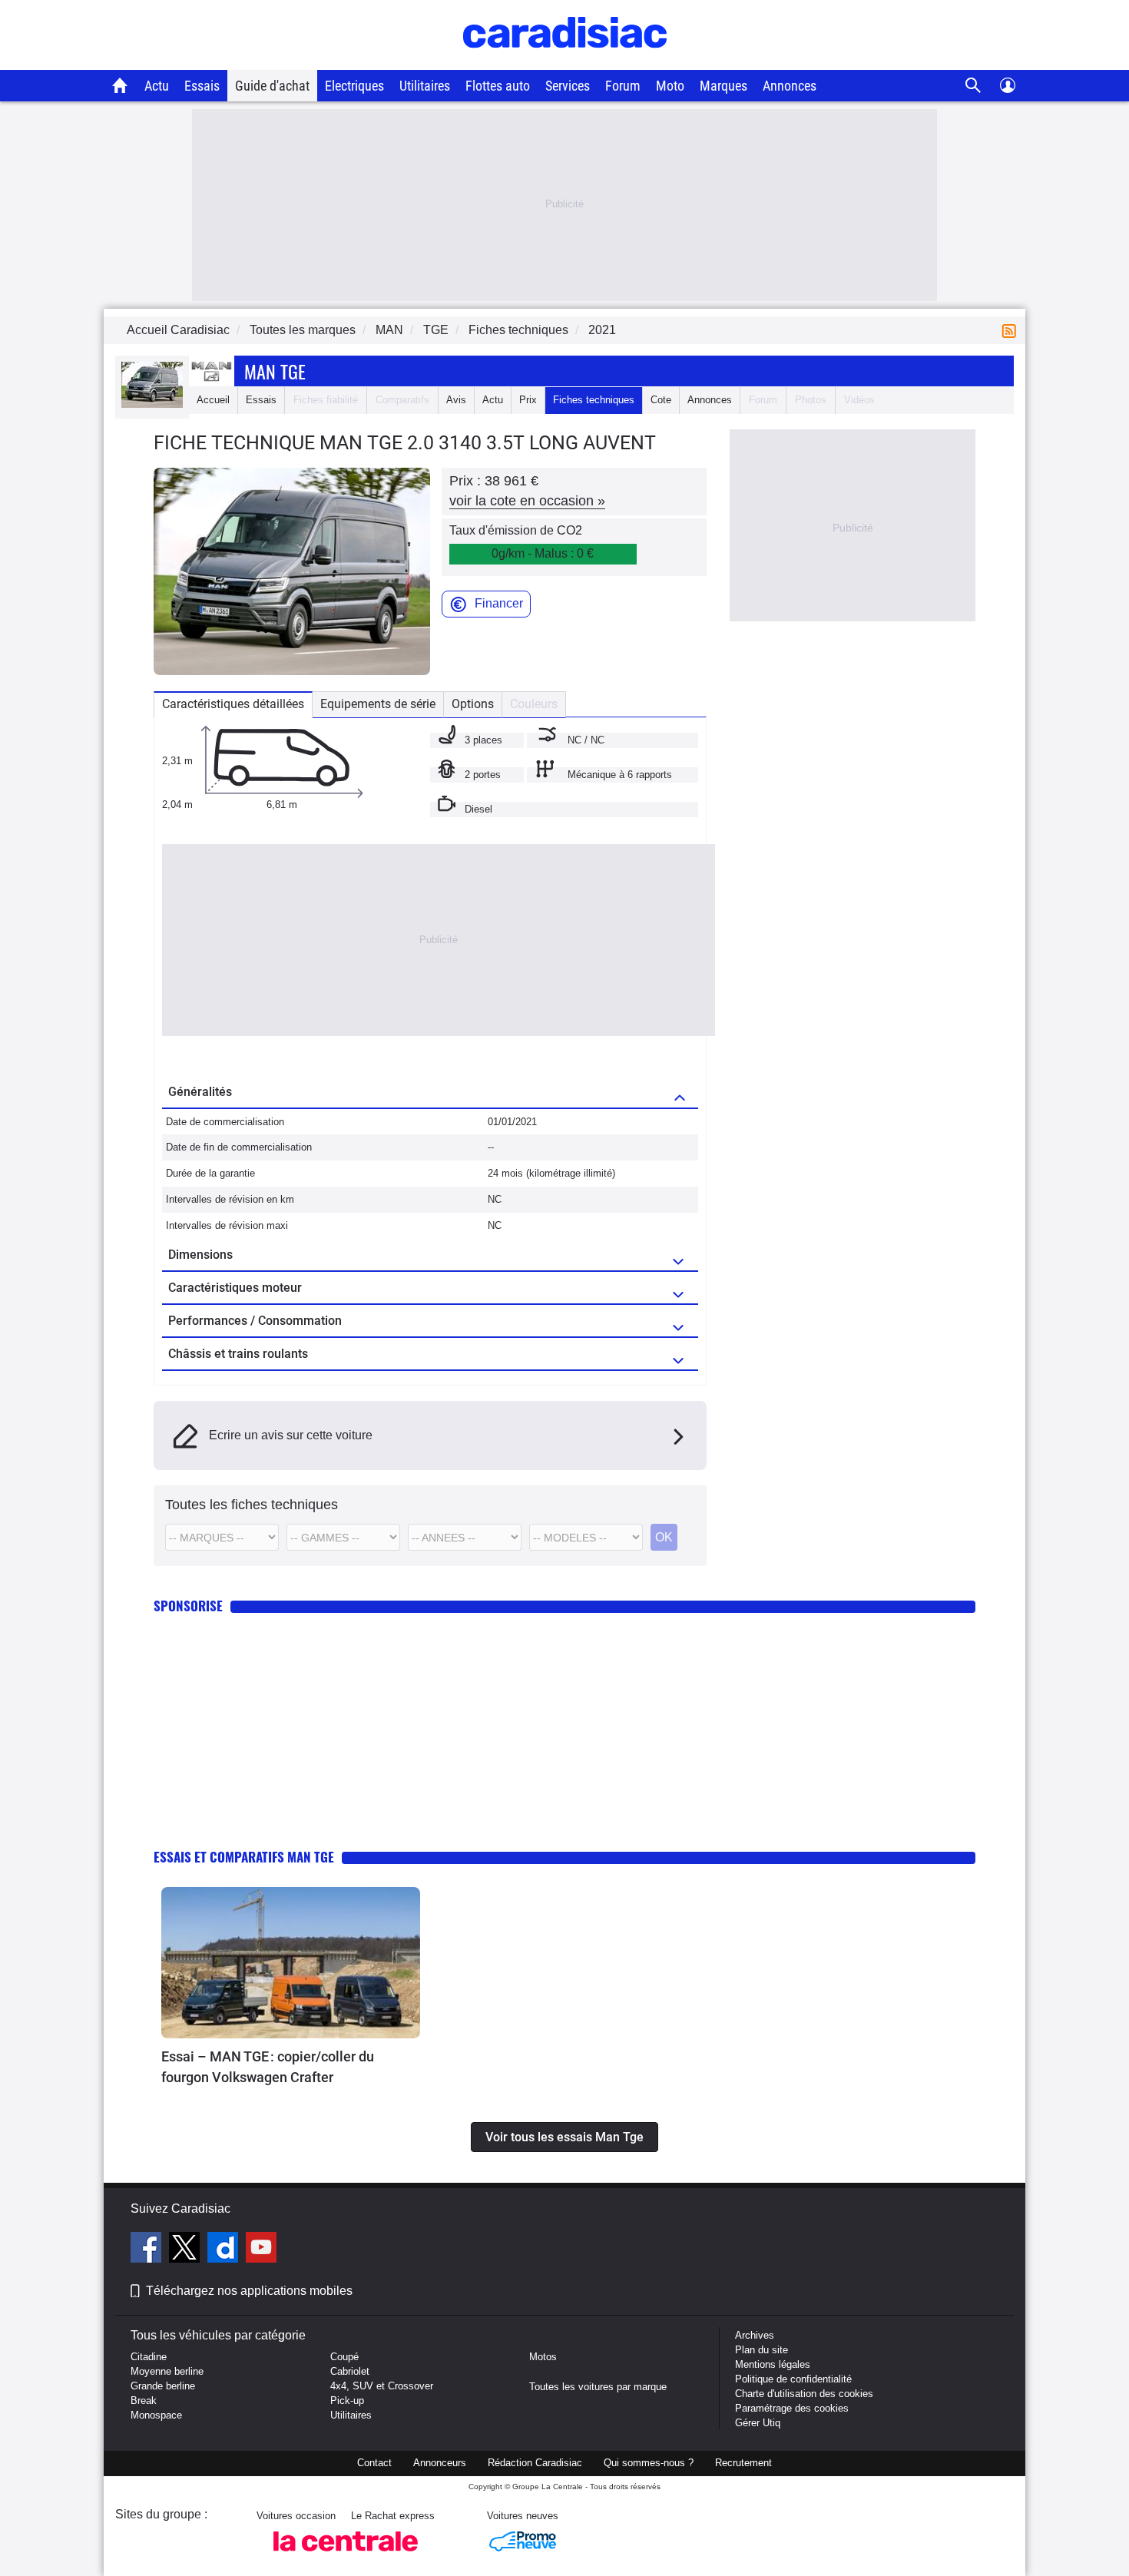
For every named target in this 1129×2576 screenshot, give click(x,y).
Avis (456, 400)
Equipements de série (378, 704)
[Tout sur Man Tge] (152, 404)
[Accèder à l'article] (291, 1963)
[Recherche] (973, 86)
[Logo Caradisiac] (565, 62)
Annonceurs (440, 2463)
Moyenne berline (167, 2371)
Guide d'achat (272, 86)
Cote (661, 400)
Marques (723, 86)
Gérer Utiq (758, 2423)
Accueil (213, 400)
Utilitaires (425, 86)
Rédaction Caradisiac (535, 2463)
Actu (157, 86)
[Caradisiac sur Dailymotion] (225, 2250)
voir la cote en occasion (527, 501)
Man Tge (275, 371)
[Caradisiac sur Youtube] (261, 2250)
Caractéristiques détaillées (233, 704)
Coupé (344, 2357)
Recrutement (743, 2463)
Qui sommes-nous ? (649, 2463)
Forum (623, 86)
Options (473, 704)
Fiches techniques (594, 400)
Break (144, 2401)
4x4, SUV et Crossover (382, 2386)
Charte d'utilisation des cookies (804, 2394)
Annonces (790, 86)
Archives (755, 2335)
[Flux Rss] (1012, 330)
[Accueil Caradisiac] (120, 85)
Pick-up (347, 2401)
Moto (670, 86)
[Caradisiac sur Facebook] (148, 2250)
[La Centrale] (346, 2556)
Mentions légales (773, 2364)
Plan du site (761, 2350)
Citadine (149, 2357)
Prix (528, 400)
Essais (202, 86)
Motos (543, 2357)
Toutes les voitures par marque (598, 2387)
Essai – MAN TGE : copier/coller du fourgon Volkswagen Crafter (268, 2067)
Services (568, 86)
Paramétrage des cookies (792, 2408)
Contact (374, 2463)
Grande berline (163, 2386)
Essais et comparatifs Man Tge (244, 1857)
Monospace (156, 2415)
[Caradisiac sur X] (186, 2250)
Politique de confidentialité (793, 2379)
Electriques (354, 86)
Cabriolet (350, 2371)
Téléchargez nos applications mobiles (249, 2291)
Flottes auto (498, 86)
